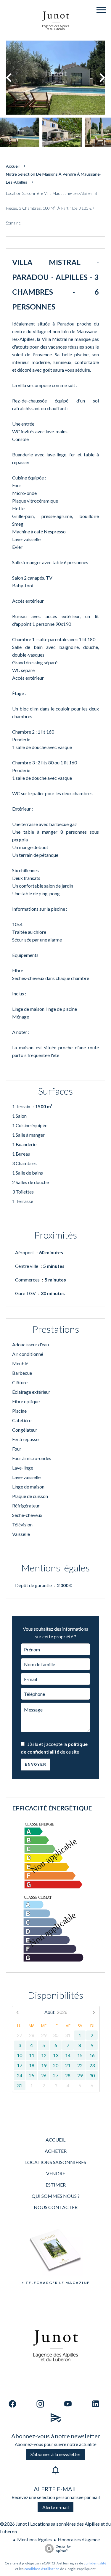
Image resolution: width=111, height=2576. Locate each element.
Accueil (13, 166)
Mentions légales (34, 2539)
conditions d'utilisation (42, 2569)
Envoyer (36, 1765)
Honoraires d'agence (79, 2539)
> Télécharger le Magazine (56, 2283)
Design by (63, 2548)
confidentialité (95, 2563)
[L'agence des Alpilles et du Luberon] (56, 37)
